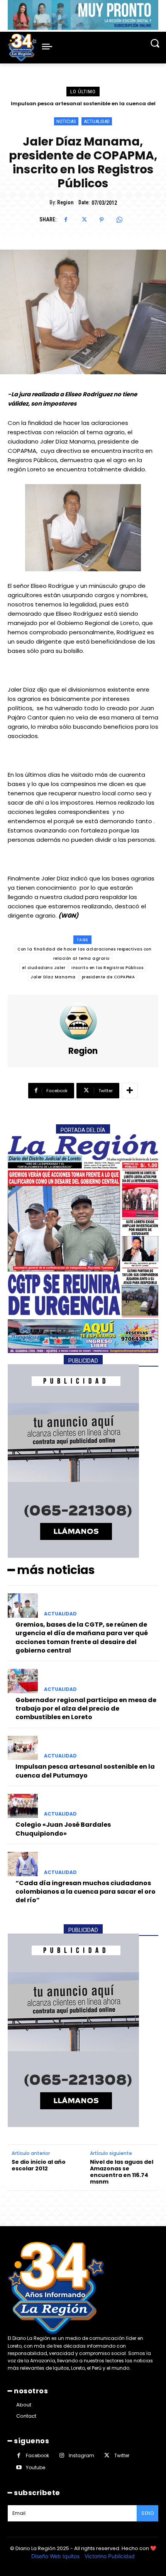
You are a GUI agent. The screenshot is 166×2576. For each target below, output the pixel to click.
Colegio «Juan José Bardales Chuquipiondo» (83, 104)
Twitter (122, 2455)
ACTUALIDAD (97, 121)
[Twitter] (84, 220)
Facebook (37, 2455)
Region (65, 202)
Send (147, 2513)
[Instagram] (62, 2455)
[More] (130, 1091)
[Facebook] (66, 220)
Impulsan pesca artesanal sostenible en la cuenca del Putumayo (85, 1771)
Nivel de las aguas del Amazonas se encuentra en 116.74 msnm (122, 2172)
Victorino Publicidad (110, 2556)
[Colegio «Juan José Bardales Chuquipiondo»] (23, 1806)
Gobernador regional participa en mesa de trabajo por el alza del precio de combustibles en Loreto (86, 1709)
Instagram (81, 2455)
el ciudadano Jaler (44, 968)
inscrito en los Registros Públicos (107, 968)
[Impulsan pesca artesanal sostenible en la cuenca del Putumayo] (23, 1748)
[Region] (83, 1021)
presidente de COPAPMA (108, 977)
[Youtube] (19, 2467)
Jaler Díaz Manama (53, 977)
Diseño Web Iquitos (56, 2556)
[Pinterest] (102, 220)
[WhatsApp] (119, 220)
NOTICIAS (66, 121)
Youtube (36, 2467)
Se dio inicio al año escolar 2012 (39, 2165)
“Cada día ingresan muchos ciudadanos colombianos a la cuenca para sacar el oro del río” (86, 1892)
